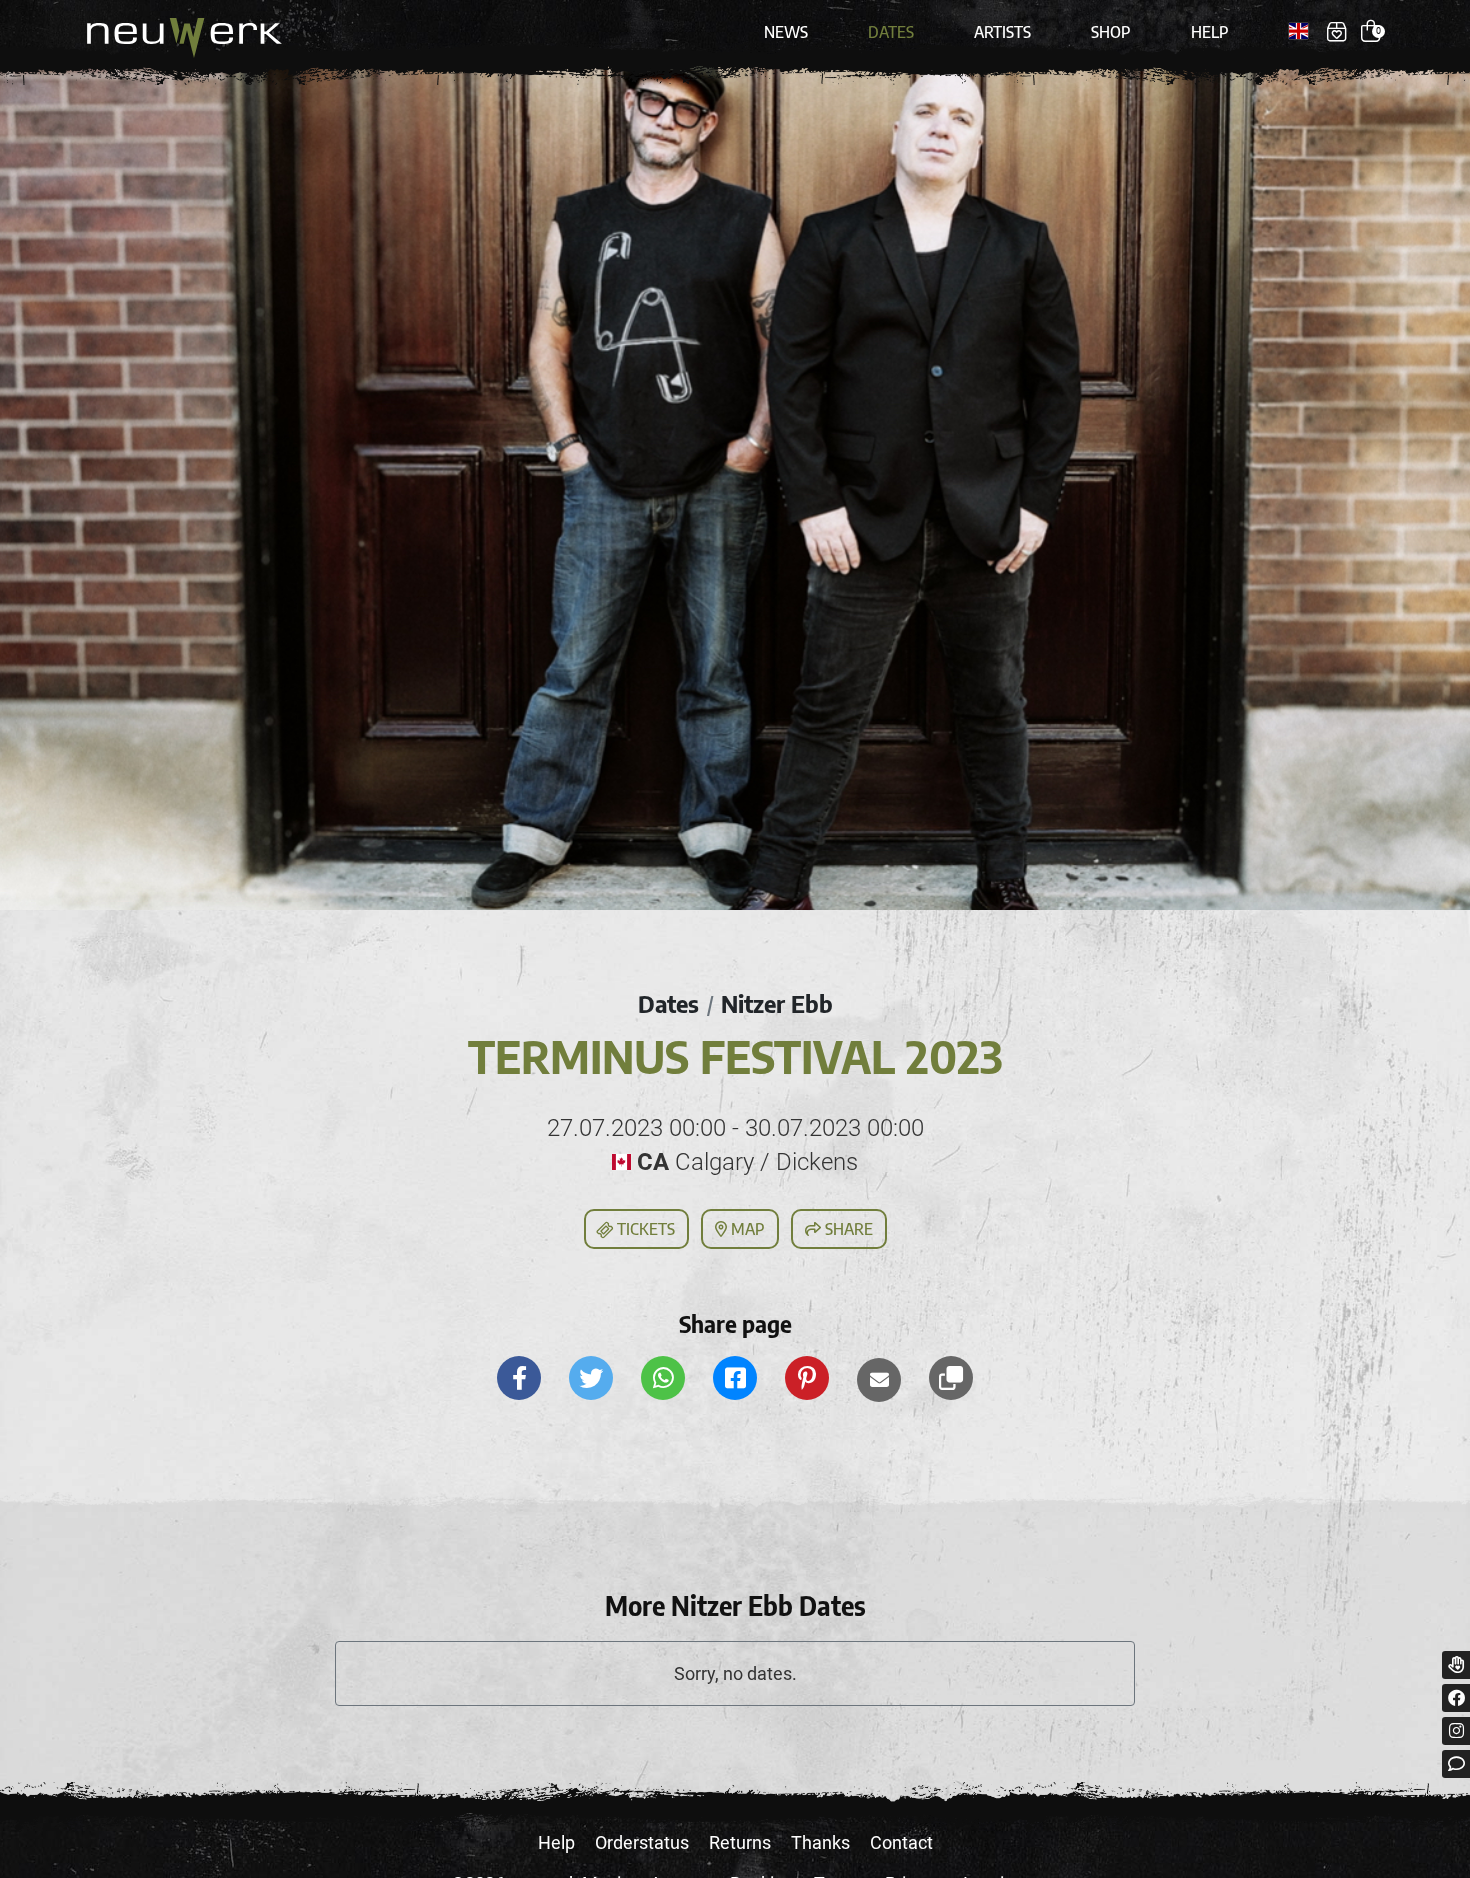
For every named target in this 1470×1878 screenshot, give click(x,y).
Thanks (820, 1842)
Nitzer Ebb (777, 1003)
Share (847, 1229)
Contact (901, 1842)
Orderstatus (642, 1842)
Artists (1002, 32)
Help (1210, 32)
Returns (740, 1842)
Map (746, 1229)
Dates (891, 32)
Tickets (644, 1229)
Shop (1111, 32)
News (786, 32)
